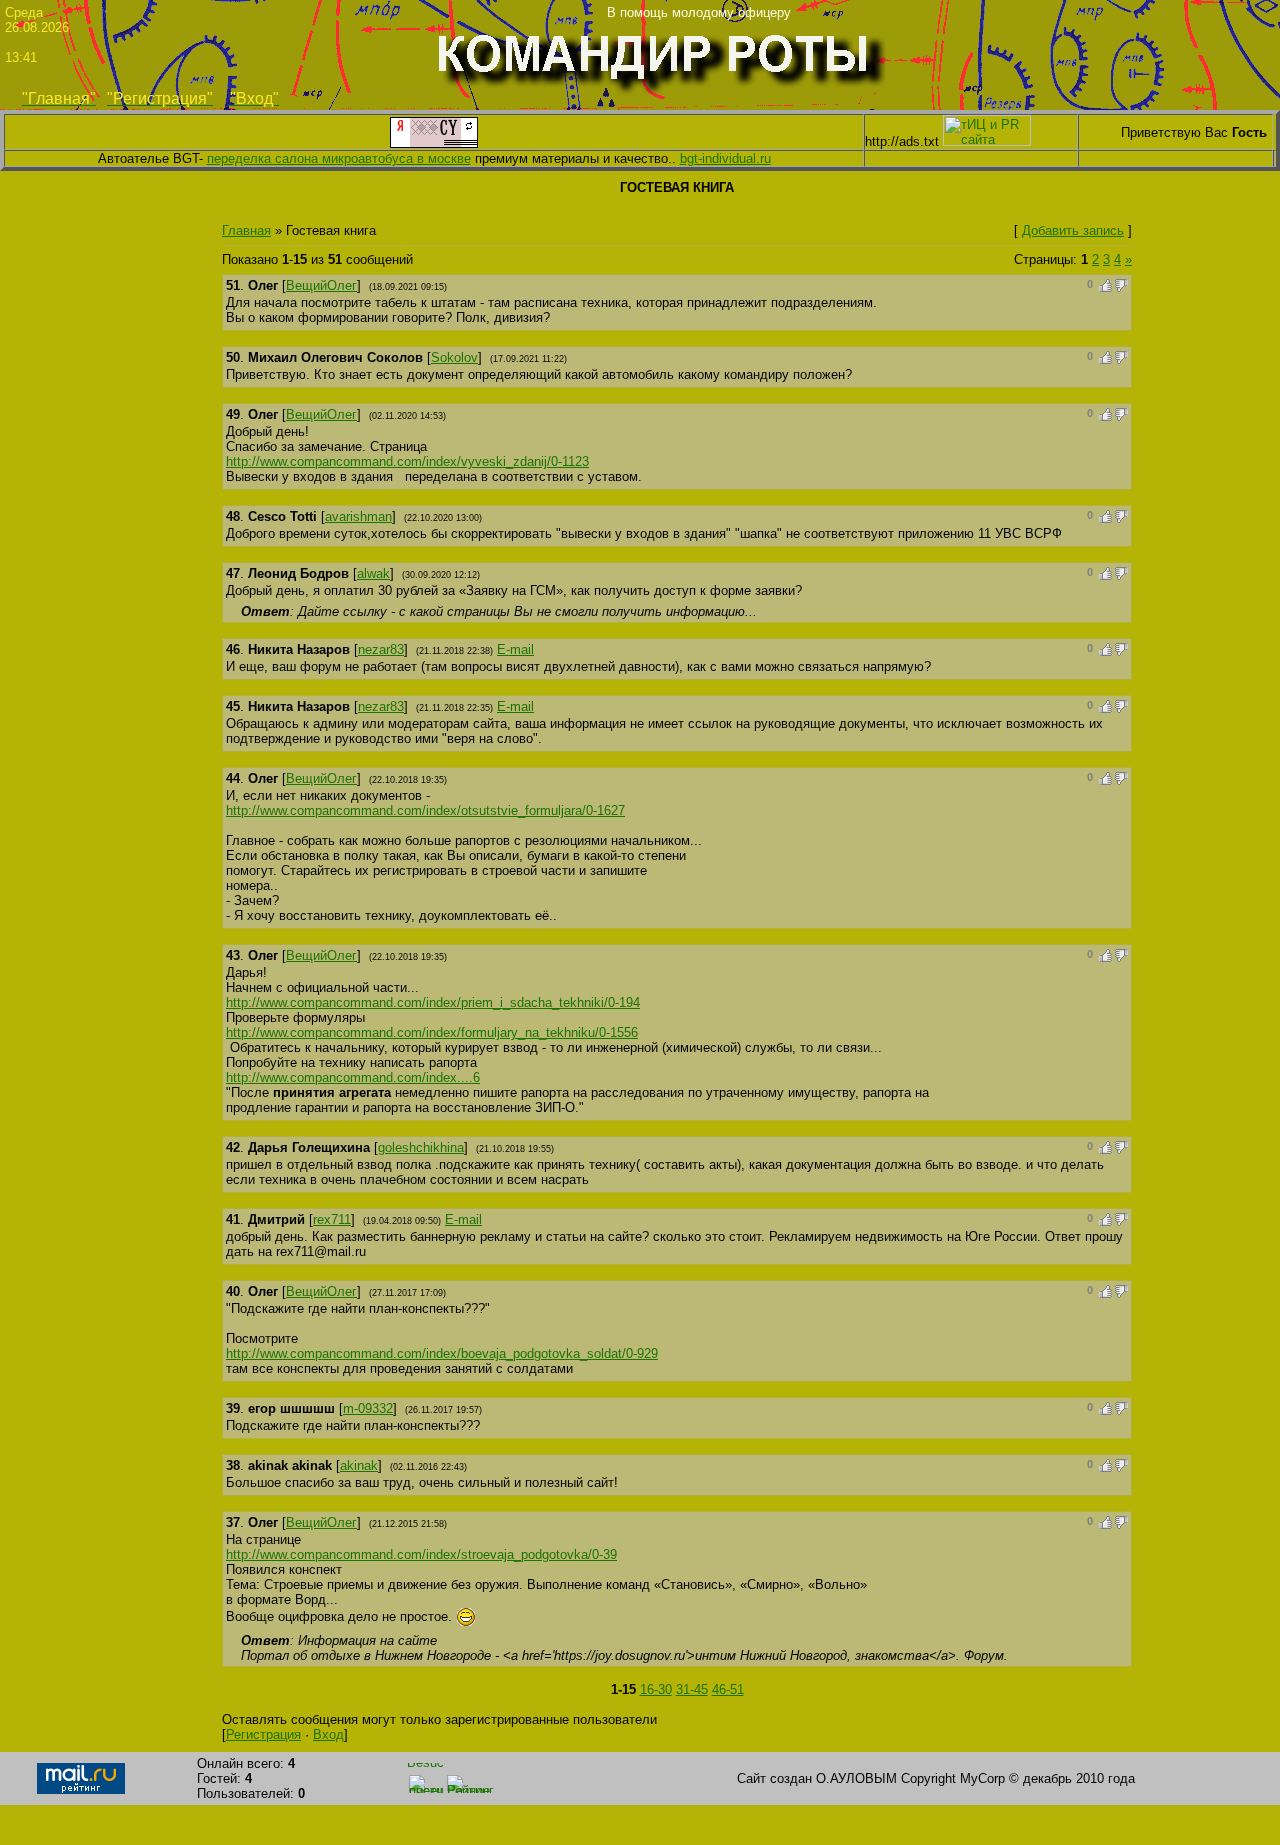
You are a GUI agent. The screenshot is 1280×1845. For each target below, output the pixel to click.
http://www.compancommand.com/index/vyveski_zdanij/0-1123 (407, 461)
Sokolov (454, 357)
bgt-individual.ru (725, 158)
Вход (328, 1734)
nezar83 (381, 649)
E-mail (515, 649)
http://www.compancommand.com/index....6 (353, 1077)
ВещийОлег (321, 285)
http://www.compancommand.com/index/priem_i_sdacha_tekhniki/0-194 (433, 1002)
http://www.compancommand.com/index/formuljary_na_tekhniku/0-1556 (432, 1032)
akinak (359, 1465)
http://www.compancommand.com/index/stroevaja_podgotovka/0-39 (421, 1554)
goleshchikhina (421, 1147)
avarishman (358, 516)
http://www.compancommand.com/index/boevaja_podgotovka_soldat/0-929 (442, 1353)
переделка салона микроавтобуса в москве (339, 158)
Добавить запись (1073, 230)
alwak (373, 573)
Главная (246, 230)
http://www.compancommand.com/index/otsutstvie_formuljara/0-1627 (425, 810)
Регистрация (263, 1734)
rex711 (332, 1219)
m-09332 (368, 1408)
